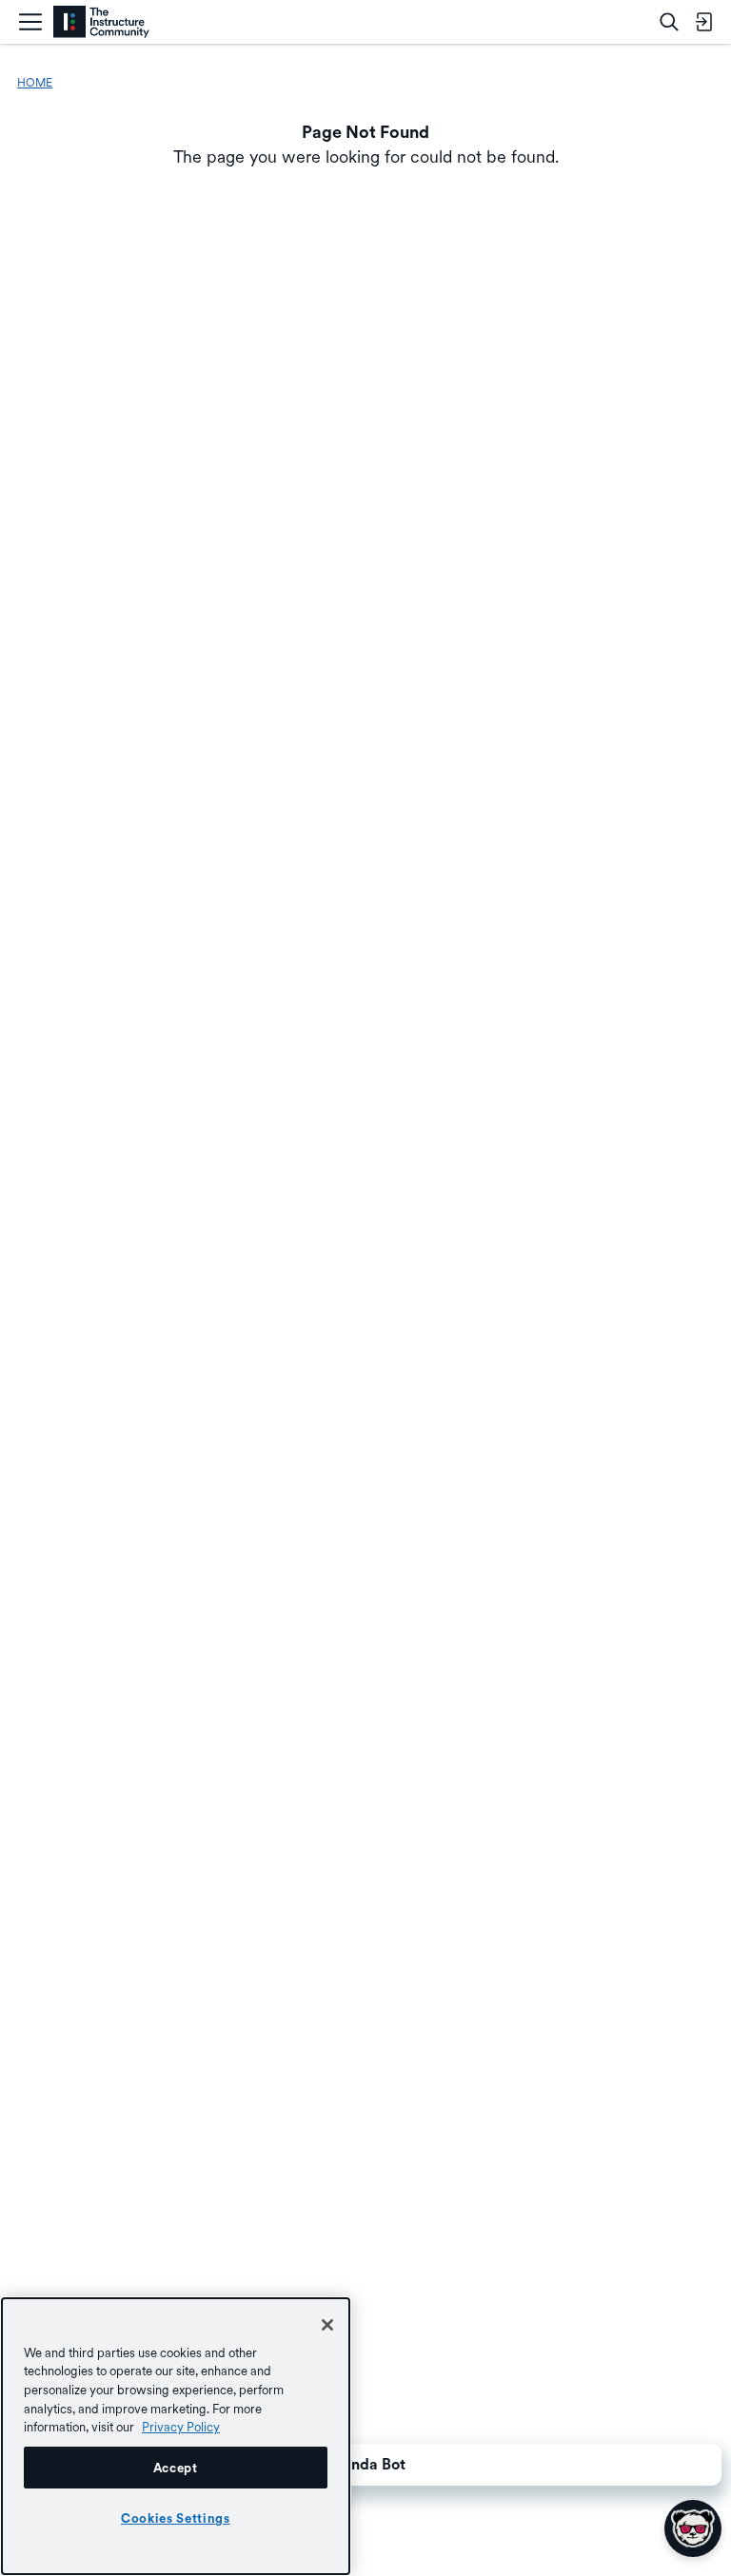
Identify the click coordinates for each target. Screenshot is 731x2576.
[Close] (327, 2325)
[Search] (669, 22)
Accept (176, 2468)
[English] (101, 22)
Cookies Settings (176, 2518)
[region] (176, 2436)
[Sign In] (703, 22)
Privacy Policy (181, 2427)
